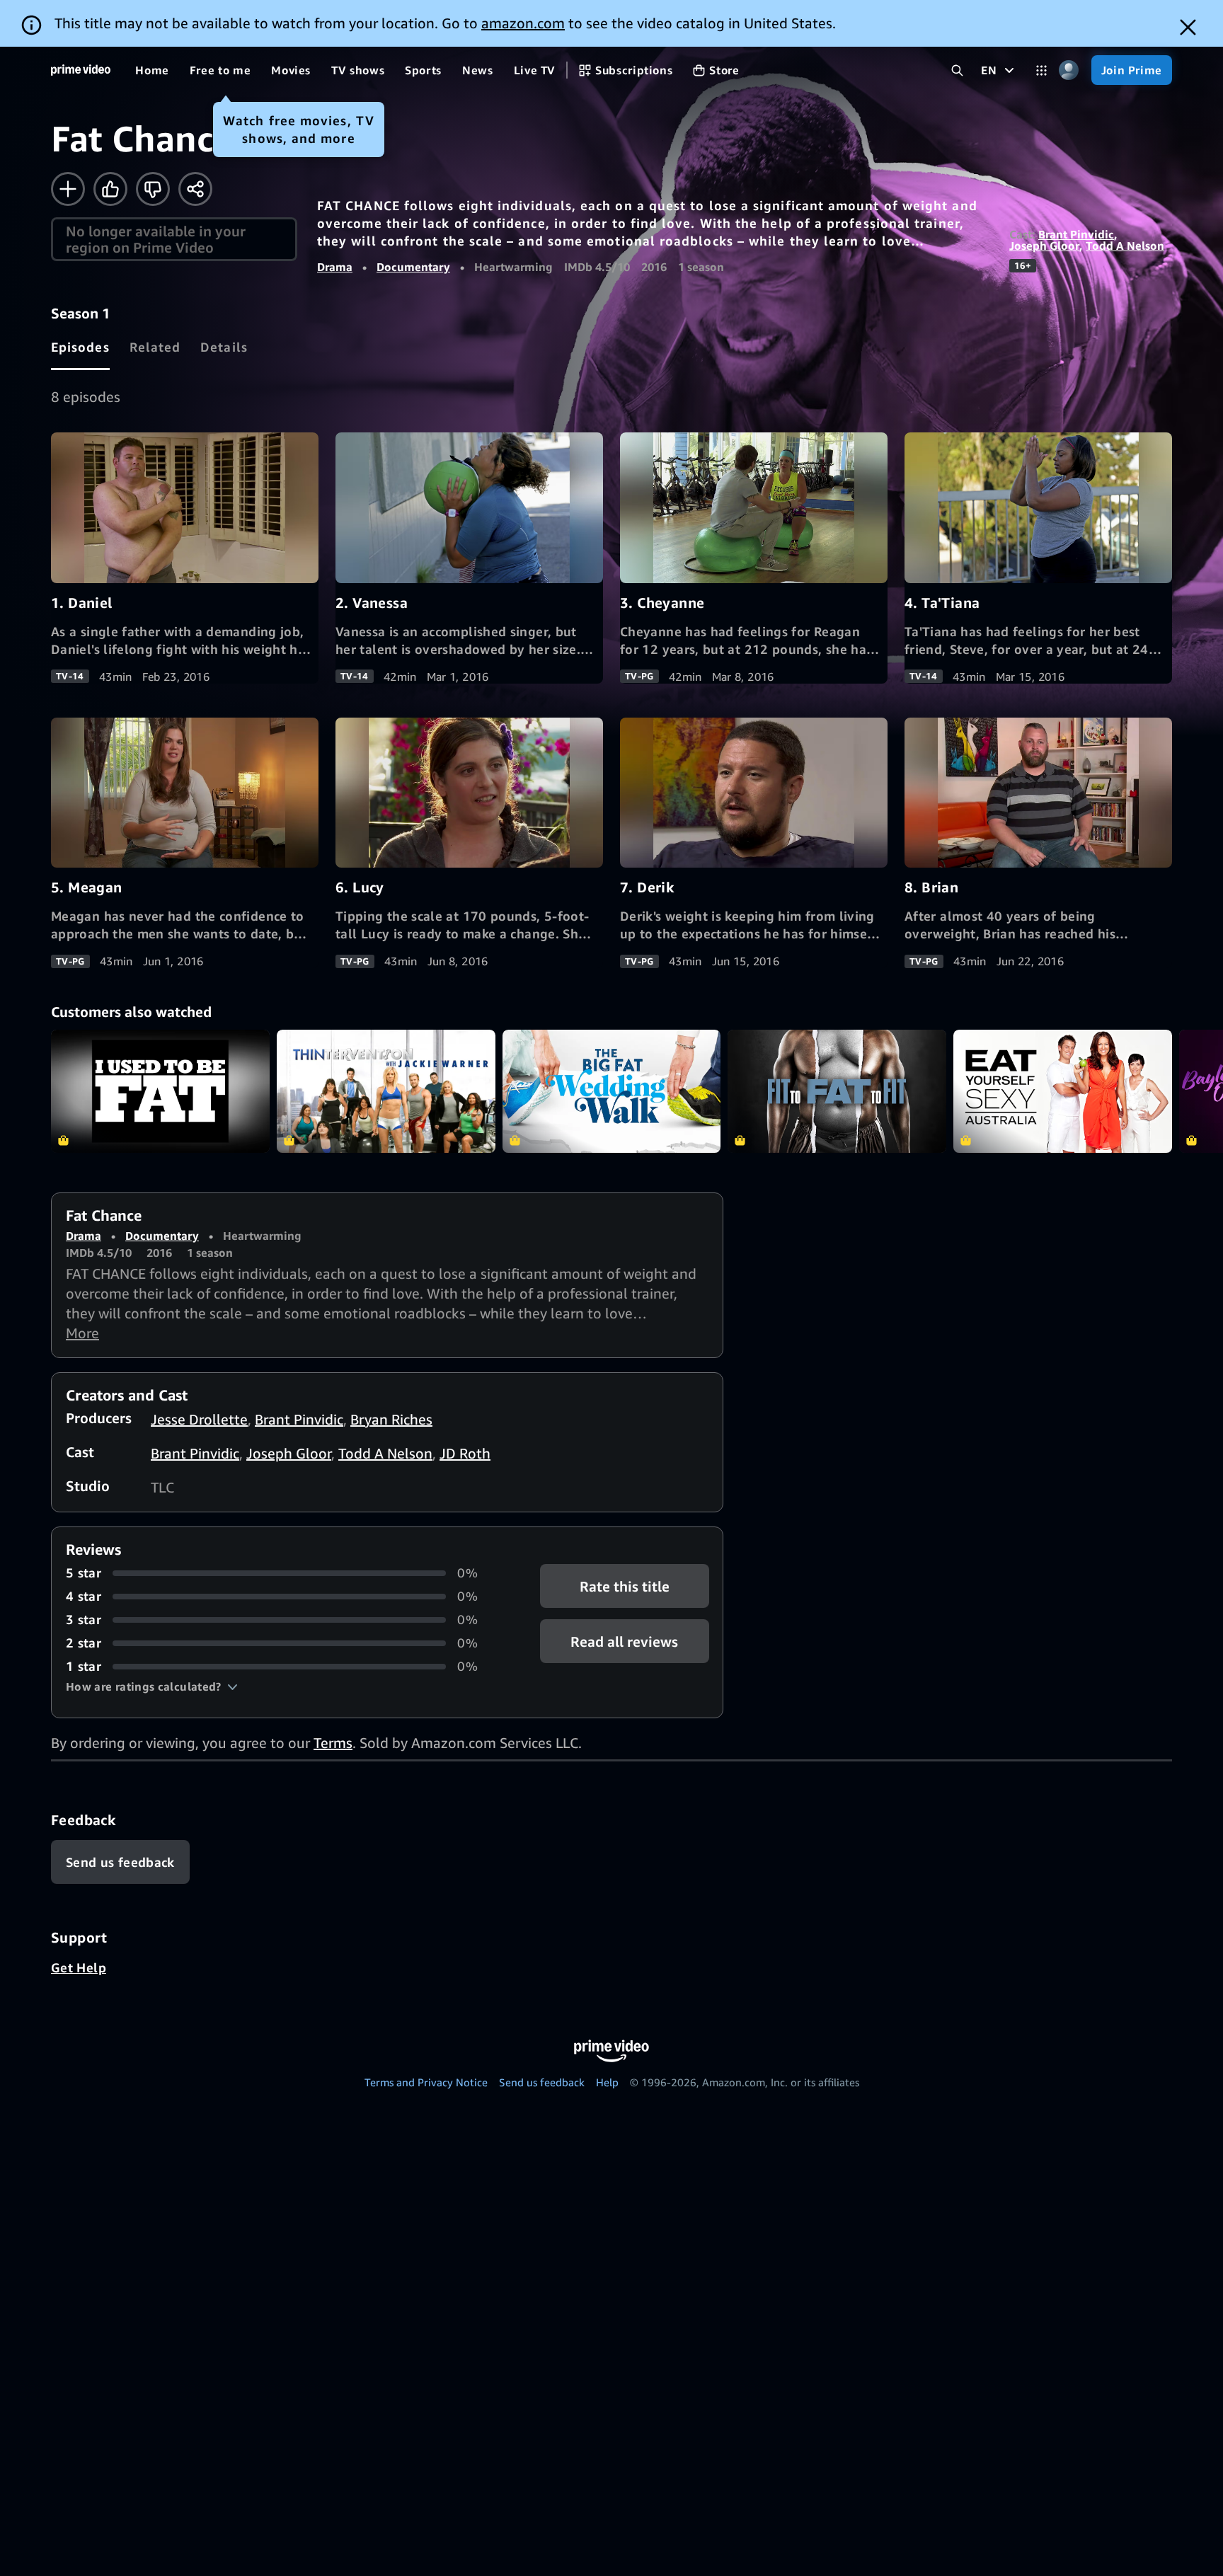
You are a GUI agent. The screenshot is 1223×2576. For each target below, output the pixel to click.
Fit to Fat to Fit (837, 1091)
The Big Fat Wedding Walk (612, 1091)
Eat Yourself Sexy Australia (1063, 1091)
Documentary (413, 267)
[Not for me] (153, 189)
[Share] (195, 189)
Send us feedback (542, 2082)
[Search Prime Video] (957, 70)
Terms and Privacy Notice (426, 2082)
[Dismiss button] (1188, 27)
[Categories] (1041, 70)
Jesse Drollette (199, 1419)
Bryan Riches (391, 1419)
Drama (335, 267)
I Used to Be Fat (160, 1091)
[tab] (80, 347)
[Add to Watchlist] (68, 189)
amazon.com (523, 23)
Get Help (79, 1967)
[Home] (81, 70)
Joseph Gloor (1044, 246)
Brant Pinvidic (1076, 234)
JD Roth (465, 1453)
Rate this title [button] (625, 1586)
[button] (152, 1686)
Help (607, 2082)
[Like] (110, 189)
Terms (333, 1743)
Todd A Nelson (1125, 246)
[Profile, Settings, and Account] (1069, 70)
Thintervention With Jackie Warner (386, 1091)
